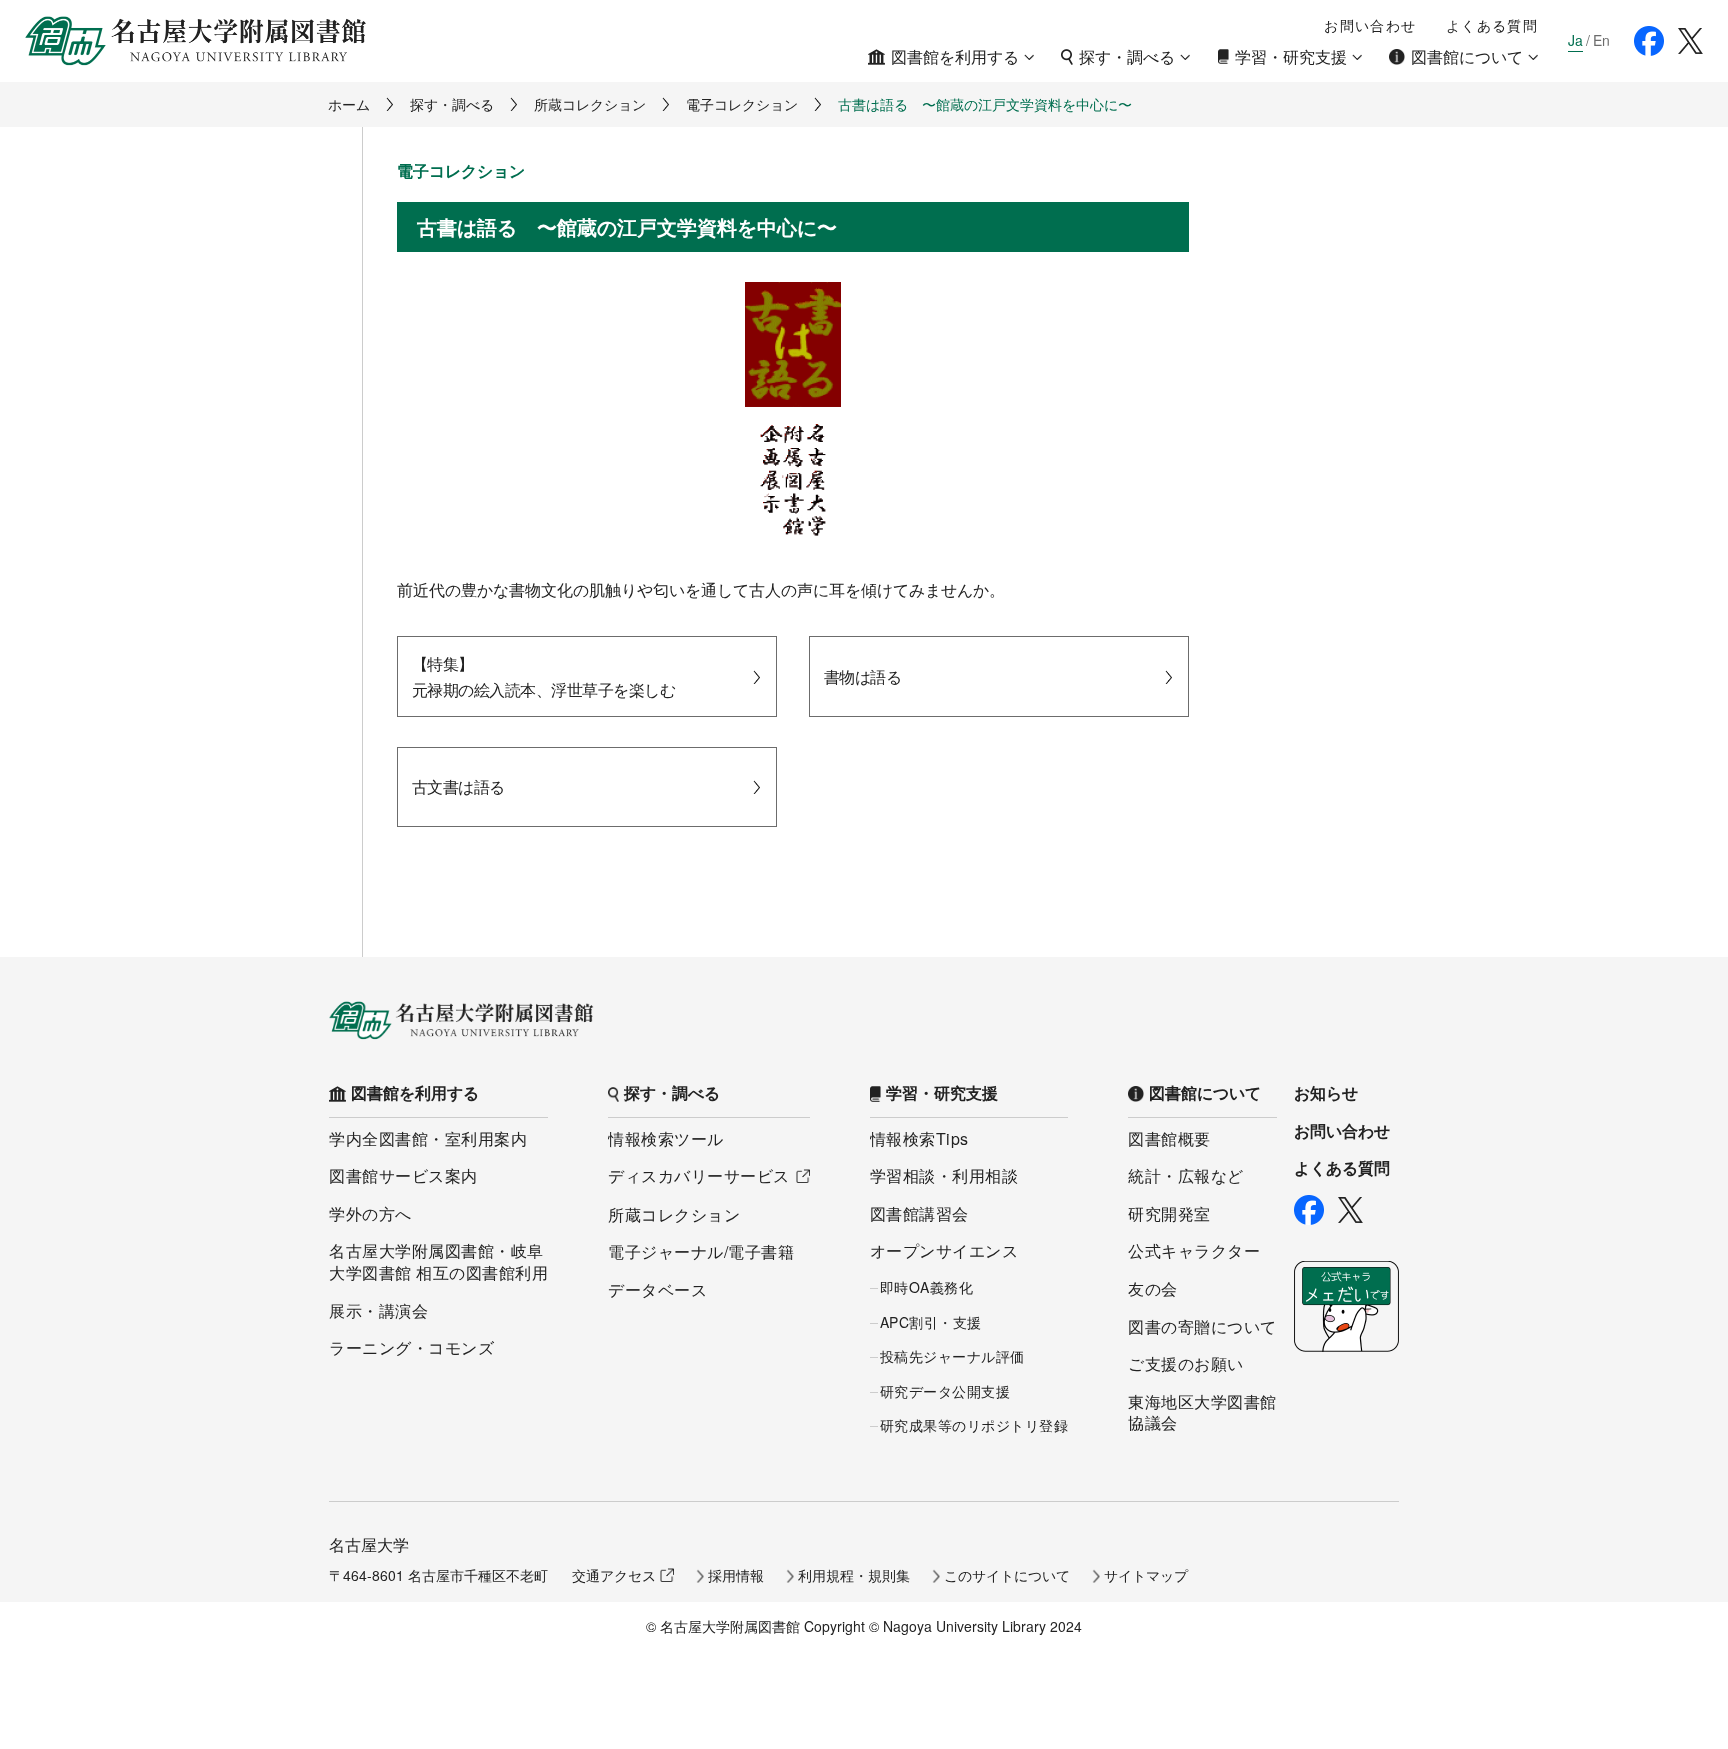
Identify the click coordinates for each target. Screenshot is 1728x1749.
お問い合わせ (1370, 25)
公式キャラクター (1194, 1250)
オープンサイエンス (944, 1250)
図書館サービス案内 (403, 1175)
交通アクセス (614, 1575)
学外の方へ (370, 1213)
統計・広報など (1186, 1175)
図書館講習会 (919, 1213)
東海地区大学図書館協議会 (1202, 1412)
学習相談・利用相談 (944, 1175)
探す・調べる (452, 104)
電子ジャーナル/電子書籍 (701, 1251)
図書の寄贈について (1202, 1326)
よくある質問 (1492, 25)
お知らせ (1326, 1093)
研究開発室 (1169, 1213)
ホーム (349, 104)
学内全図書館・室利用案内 (428, 1138)
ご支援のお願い (1186, 1363)
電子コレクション (742, 104)
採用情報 (736, 1575)
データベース (657, 1289)
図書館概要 (1169, 1138)
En (1601, 40)
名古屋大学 (369, 1544)
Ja (1575, 40)
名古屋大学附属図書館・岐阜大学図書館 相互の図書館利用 (438, 1261)
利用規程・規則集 (854, 1575)
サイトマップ (1146, 1575)
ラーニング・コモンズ (411, 1347)
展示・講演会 (378, 1310)
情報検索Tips (919, 1138)
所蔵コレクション (590, 104)
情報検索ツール (666, 1138)
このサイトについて (1007, 1575)
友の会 (1153, 1288)
